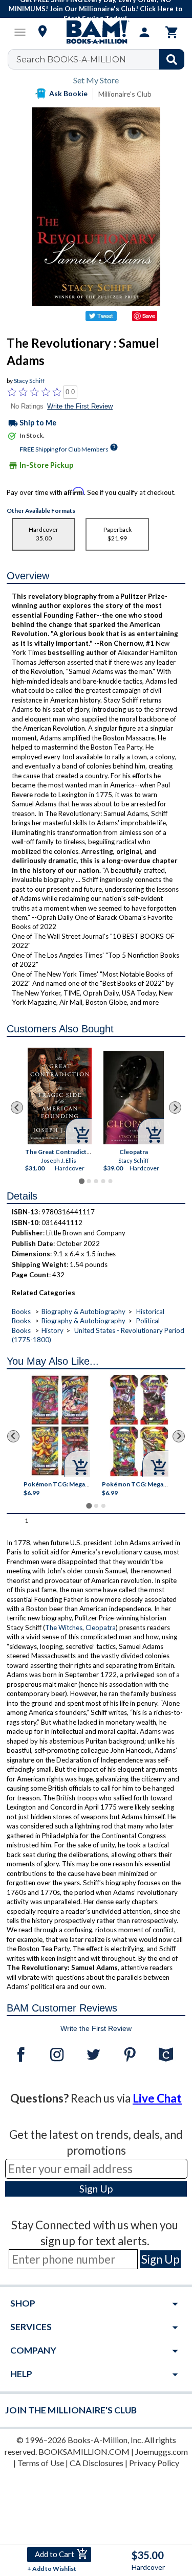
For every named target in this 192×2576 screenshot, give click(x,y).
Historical (150, 1312)
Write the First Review (80, 406)
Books (21, 1312)
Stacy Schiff (29, 381)
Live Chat (157, 2098)
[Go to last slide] (17, 1108)
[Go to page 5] (110, 1181)
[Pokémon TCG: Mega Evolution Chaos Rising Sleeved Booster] (60, 1426)
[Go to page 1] (82, 1181)
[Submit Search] (172, 59)
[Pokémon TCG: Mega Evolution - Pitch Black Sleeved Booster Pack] (139, 1426)
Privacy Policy (154, 2463)
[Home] (96, 32)
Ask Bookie (68, 93)
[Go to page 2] (89, 1181)
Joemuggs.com (162, 2451)
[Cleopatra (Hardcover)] (133, 1098)
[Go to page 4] (103, 1181)
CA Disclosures (97, 2463)
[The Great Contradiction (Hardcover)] (60, 1096)
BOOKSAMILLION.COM (84, 2451)
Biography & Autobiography (83, 1312)
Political (148, 1321)
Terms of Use (41, 2463)
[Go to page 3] (96, 1181)
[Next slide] (175, 1108)
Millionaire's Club (125, 94)
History (52, 1330)
